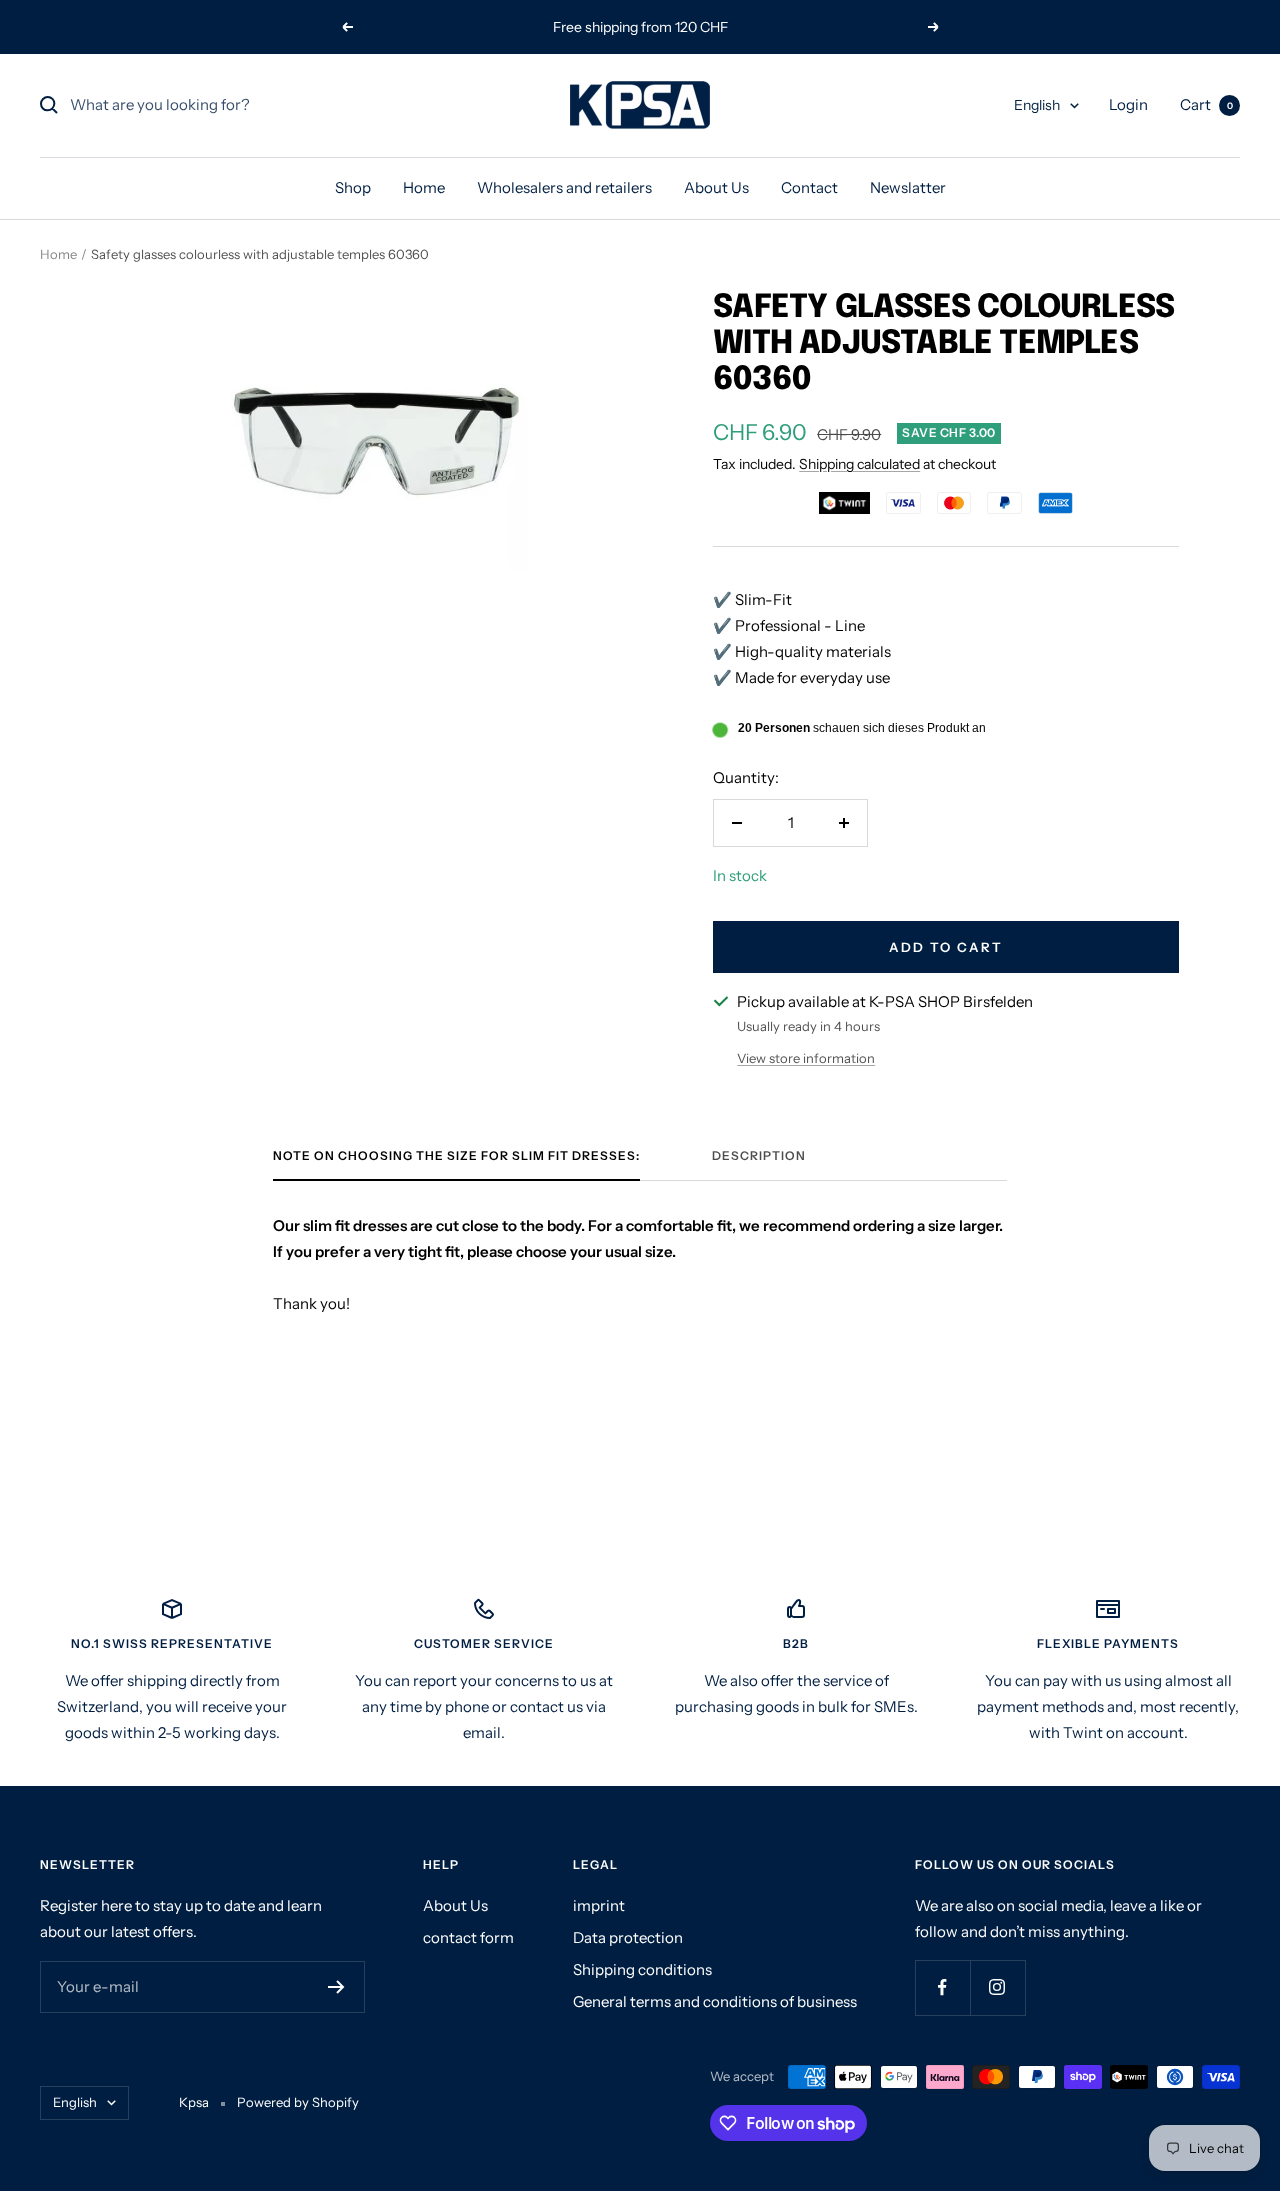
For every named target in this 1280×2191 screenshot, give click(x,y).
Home (424, 187)
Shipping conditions (642, 1969)
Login (1128, 104)
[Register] (336, 1987)
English (1037, 105)
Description (759, 1156)
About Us (716, 187)
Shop (353, 187)
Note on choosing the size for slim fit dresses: (456, 1156)
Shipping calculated (859, 464)
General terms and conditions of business (715, 2001)
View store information (806, 1058)
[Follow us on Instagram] (997, 1987)
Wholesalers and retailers (564, 187)
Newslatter (908, 187)
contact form (468, 1937)
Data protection (628, 1937)
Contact (809, 187)
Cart (1206, 104)
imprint (599, 1905)
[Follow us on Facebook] (942, 1987)
